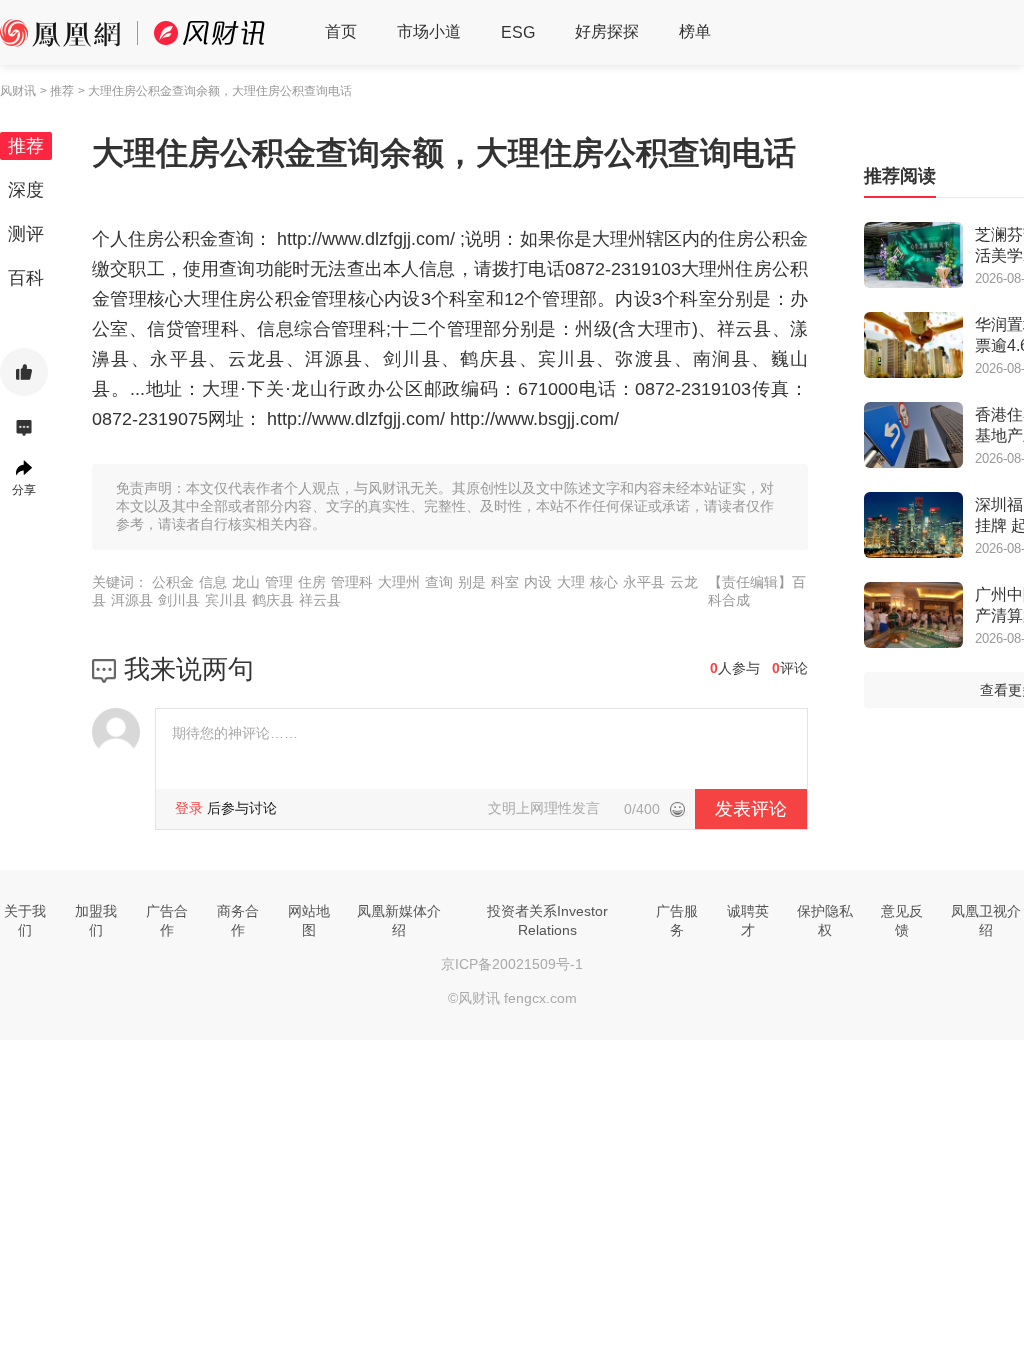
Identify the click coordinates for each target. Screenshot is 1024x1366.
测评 (26, 234)
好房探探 (607, 31)
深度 (26, 190)
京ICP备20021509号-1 (512, 964)
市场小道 (429, 31)
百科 (26, 278)
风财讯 (18, 91)
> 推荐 (57, 91)
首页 (341, 31)
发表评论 (751, 809)
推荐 (26, 146)
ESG (518, 32)
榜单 (695, 31)
